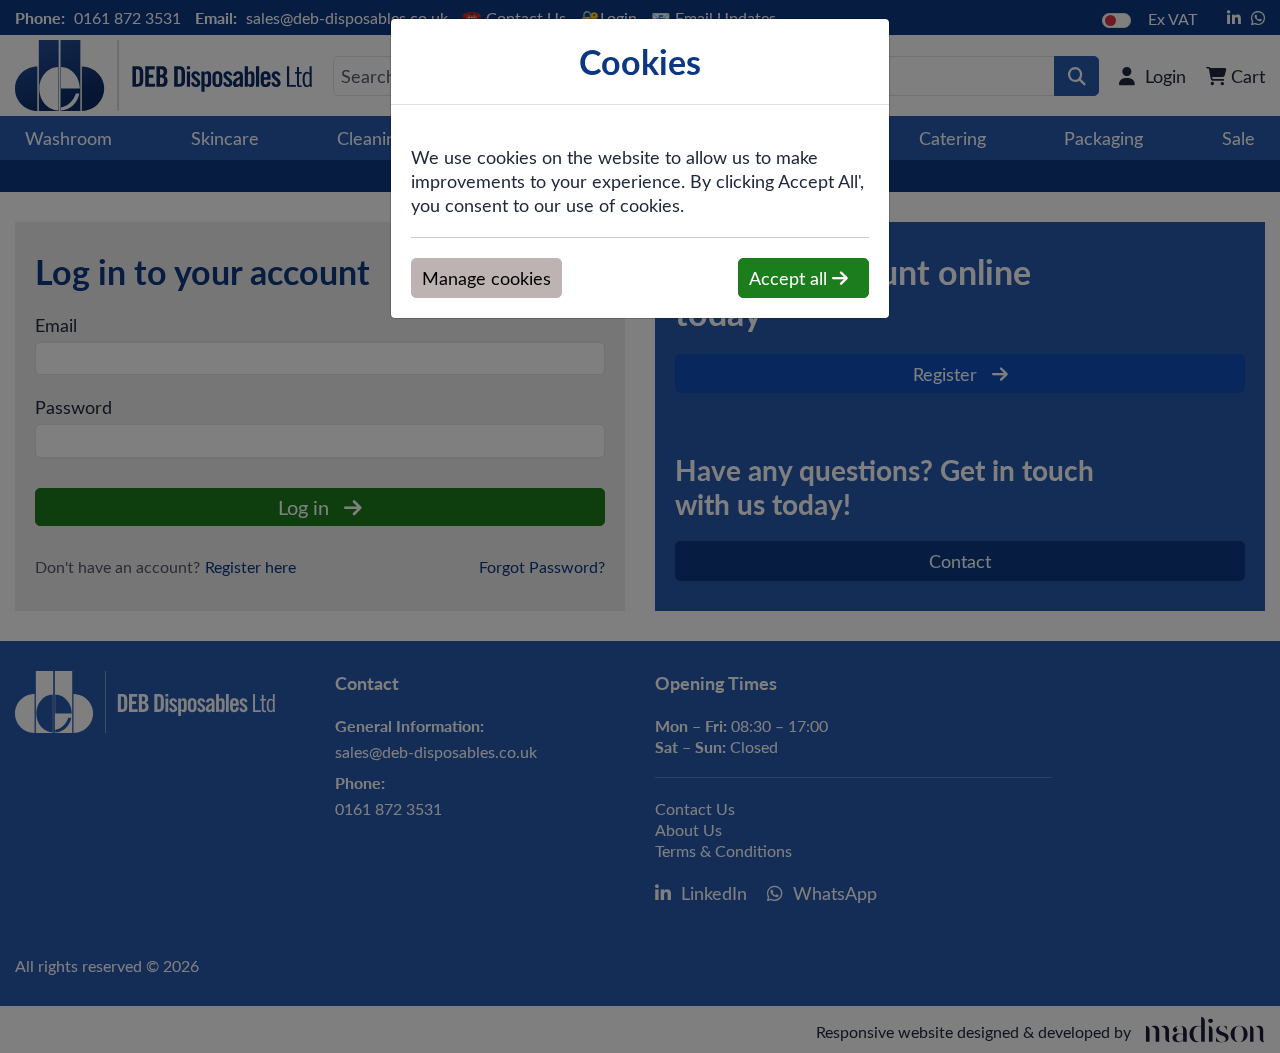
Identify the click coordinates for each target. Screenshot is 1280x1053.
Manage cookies (486, 278)
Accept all (790, 278)
